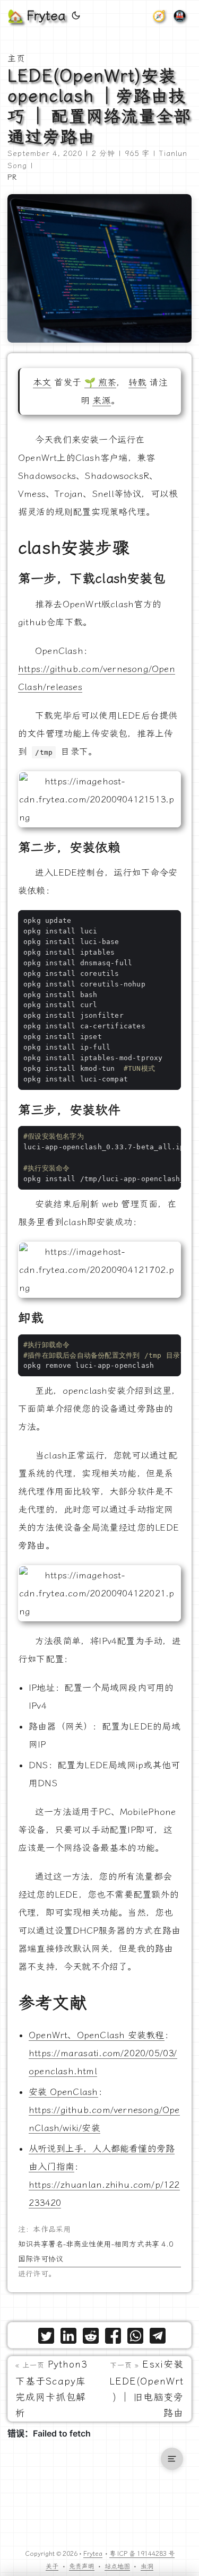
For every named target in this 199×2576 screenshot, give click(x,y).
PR (12, 177)
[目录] (172, 2459)
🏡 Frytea (36, 16)
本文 (42, 382)
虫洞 (147, 2566)
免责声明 (82, 2566)
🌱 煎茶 (101, 382)
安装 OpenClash (63, 2092)
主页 (16, 59)
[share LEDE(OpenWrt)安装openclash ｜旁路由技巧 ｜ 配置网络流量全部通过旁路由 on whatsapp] (135, 2338)
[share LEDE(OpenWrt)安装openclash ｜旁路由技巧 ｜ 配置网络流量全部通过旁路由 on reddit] (91, 2338)
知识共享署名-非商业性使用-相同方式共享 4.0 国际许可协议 (96, 2252)
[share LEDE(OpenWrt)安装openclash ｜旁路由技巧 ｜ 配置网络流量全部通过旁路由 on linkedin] (68, 2338)
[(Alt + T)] (76, 16)
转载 (137, 382)
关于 (52, 2566)
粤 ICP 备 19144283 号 (142, 2554)
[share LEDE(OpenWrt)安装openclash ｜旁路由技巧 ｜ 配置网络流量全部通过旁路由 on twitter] (46, 2338)
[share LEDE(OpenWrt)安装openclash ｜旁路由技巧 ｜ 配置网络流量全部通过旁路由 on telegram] (158, 2338)
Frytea (93, 2554)
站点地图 (117, 2566)
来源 (101, 400)
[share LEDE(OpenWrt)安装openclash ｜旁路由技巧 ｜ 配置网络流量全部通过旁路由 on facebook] (113, 2338)
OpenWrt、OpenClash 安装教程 (97, 2035)
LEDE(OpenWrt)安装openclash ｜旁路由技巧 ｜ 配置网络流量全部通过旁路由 (99, 106)
